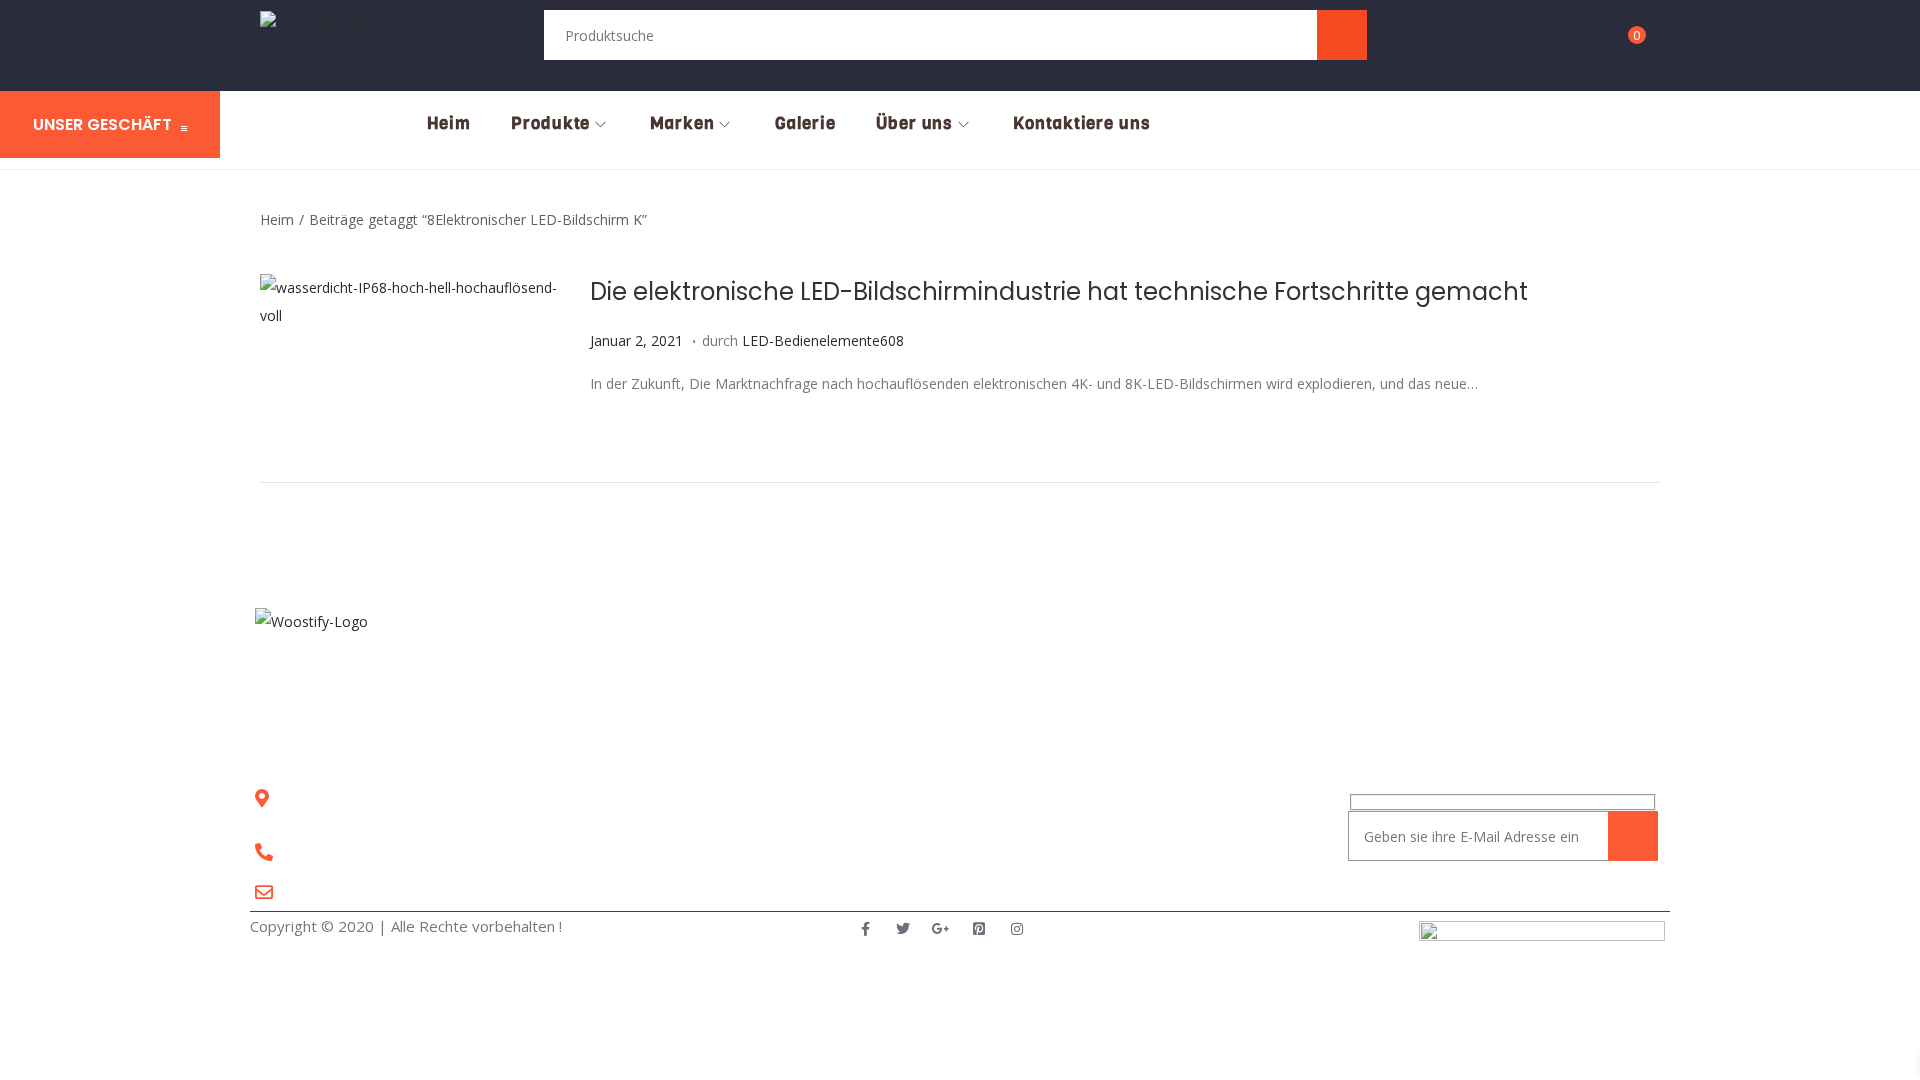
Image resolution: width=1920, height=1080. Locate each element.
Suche (1341, 34)
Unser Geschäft (102, 124)
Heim (277, 219)
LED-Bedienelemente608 (823, 340)
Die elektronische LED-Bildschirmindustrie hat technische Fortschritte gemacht (1059, 291)
